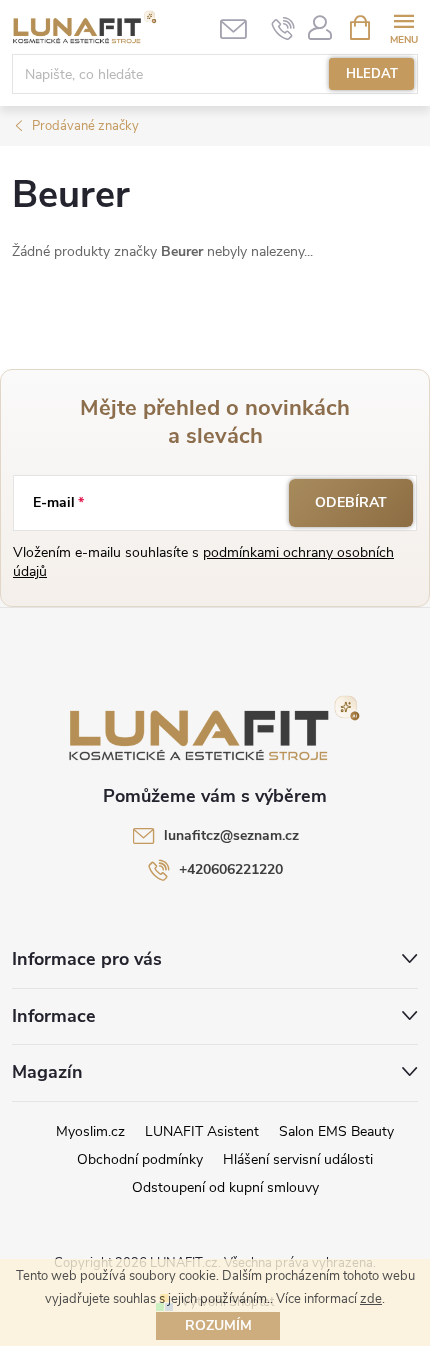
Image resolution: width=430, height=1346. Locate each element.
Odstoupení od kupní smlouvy (225, 1187)
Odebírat (351, 502)
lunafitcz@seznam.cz (231, 835)
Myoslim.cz (90, 1131)
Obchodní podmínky (140, 1159)
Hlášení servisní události (298, 1159)
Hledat (372, 74)
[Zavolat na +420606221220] (283, 28)
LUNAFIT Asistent (202, 1131)
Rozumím (218, 1325)
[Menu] (403, 26)
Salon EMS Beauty (336, 1131)
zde (371, 1299)
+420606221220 (231, 869)
